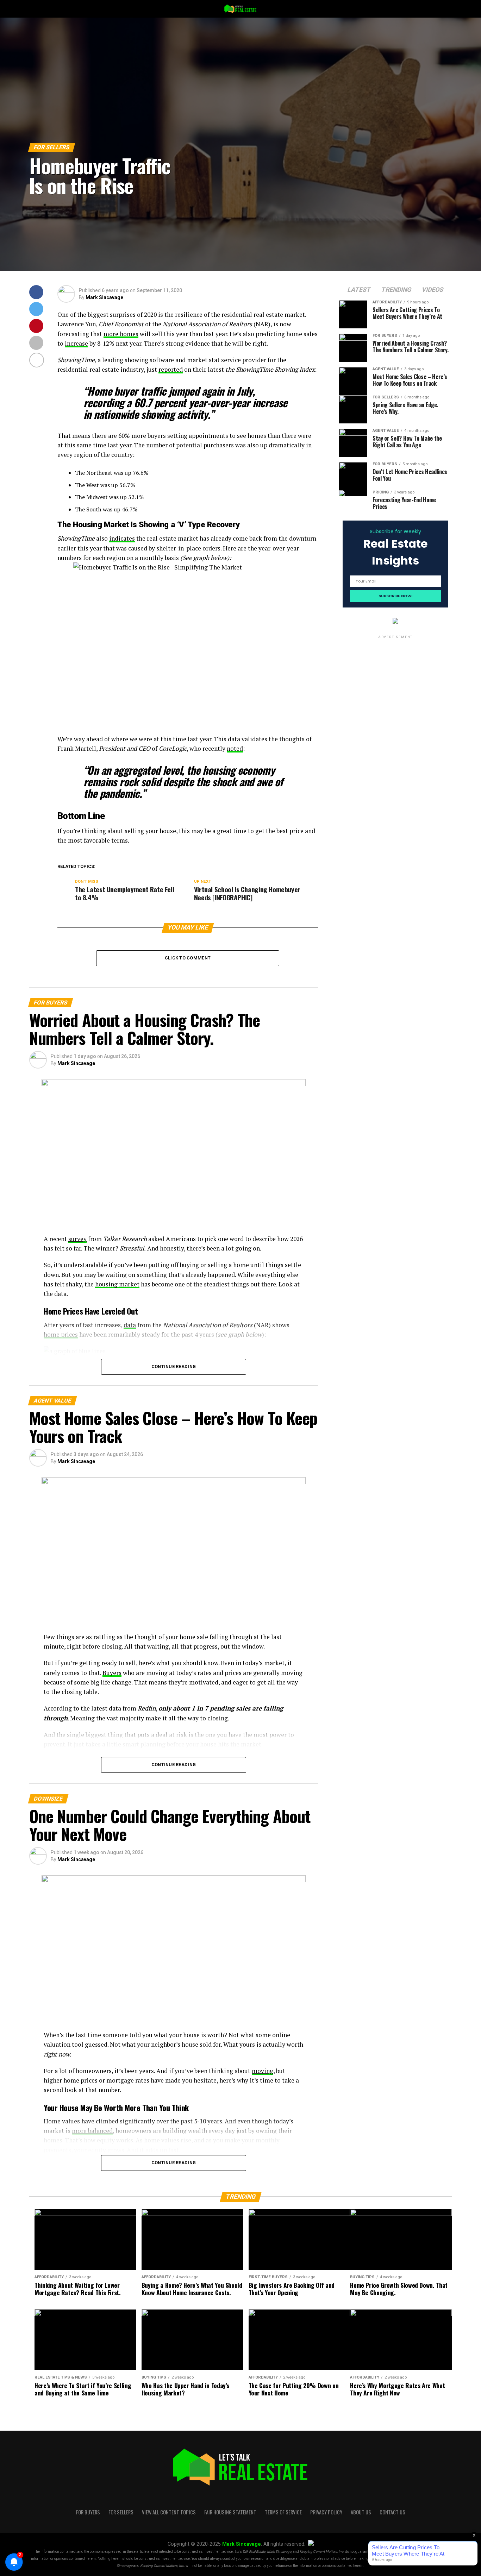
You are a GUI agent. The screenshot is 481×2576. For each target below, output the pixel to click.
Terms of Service (283, 2512)
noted (235, 748)
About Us (361, 2512)
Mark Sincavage (104, 297)
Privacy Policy (326, 2512)
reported (171, 369)
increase (76, 343)
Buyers (112, 1673)
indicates (122, 538)
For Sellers (121, 2512)
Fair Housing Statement (230, 2512)
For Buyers (88, 2512)
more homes (121, 334)
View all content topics (169, 2512)
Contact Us (392, 2512)
